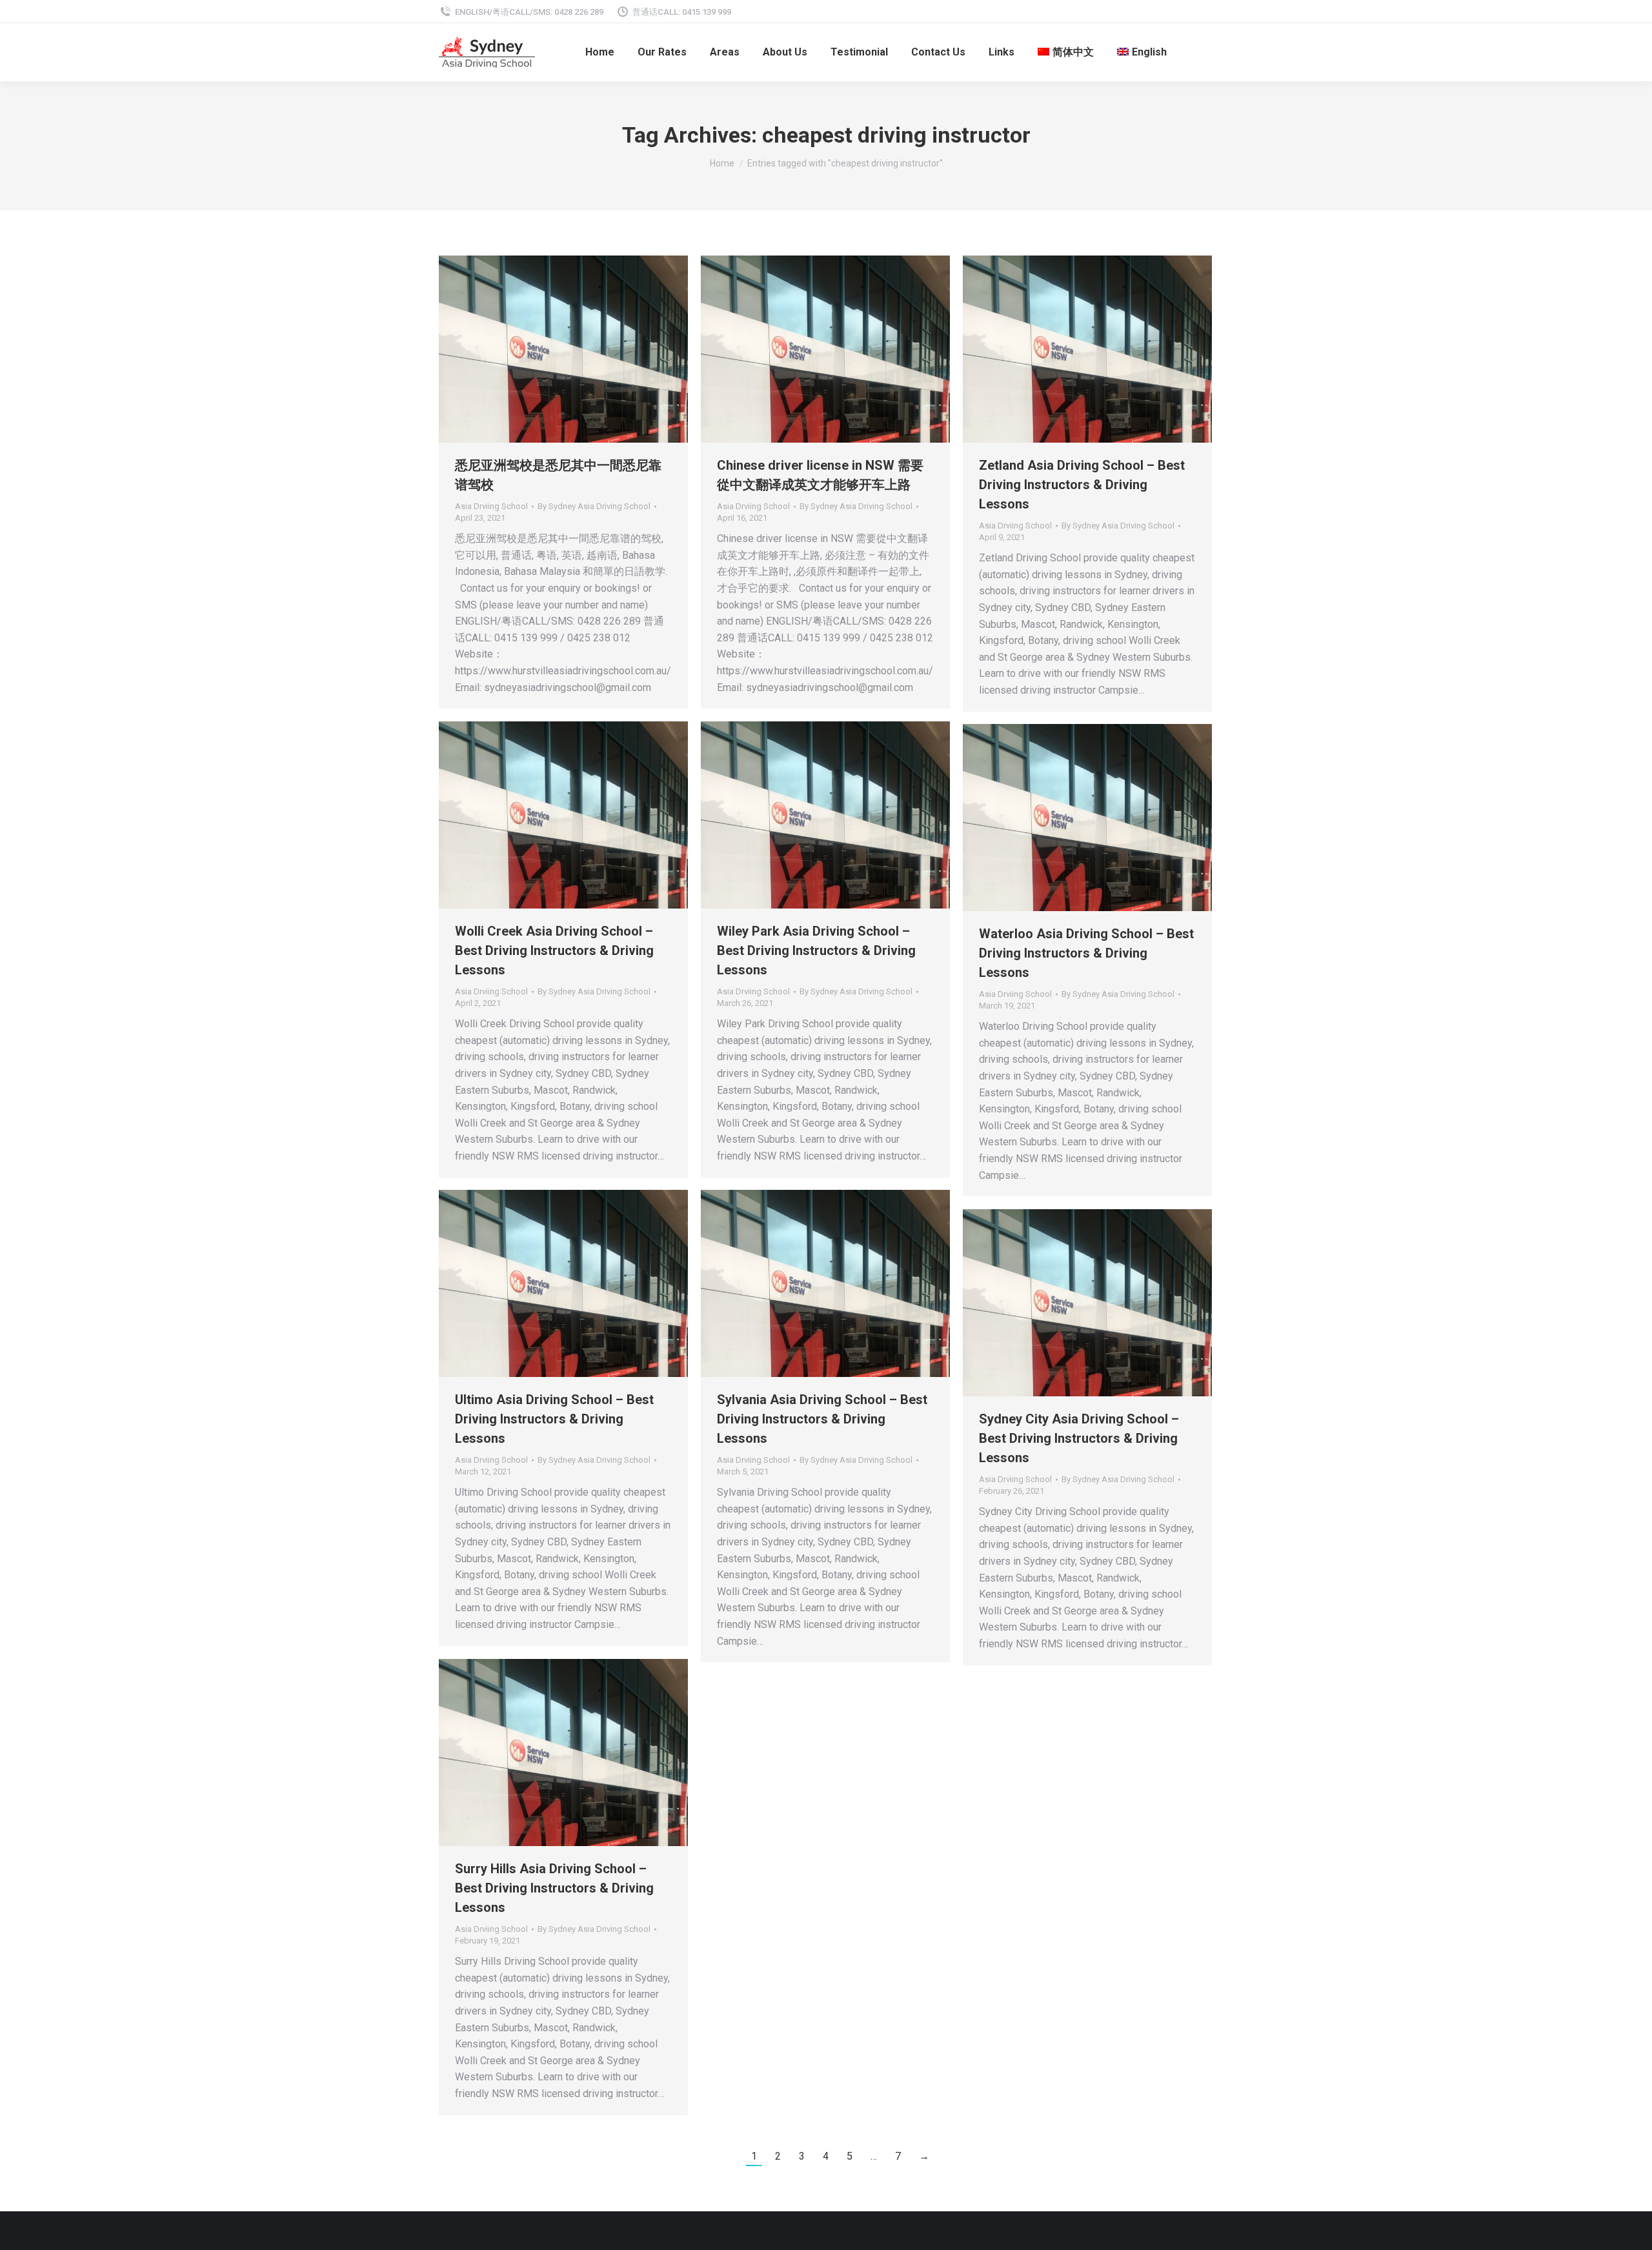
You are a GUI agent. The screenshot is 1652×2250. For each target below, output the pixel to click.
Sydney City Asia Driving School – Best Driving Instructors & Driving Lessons (1079, 1438)
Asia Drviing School (491, 506)
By (594, 506)
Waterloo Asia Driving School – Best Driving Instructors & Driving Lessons (1086, 953)
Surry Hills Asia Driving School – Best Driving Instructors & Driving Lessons (554, 1888)
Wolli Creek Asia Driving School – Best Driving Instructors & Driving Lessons (554, 950)
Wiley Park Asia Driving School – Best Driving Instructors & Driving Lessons (816, 950)
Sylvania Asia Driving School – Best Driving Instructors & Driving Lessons (822, 1419)
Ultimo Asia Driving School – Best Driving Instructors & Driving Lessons (554, 1419)
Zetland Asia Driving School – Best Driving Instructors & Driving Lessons (1082, 485)
